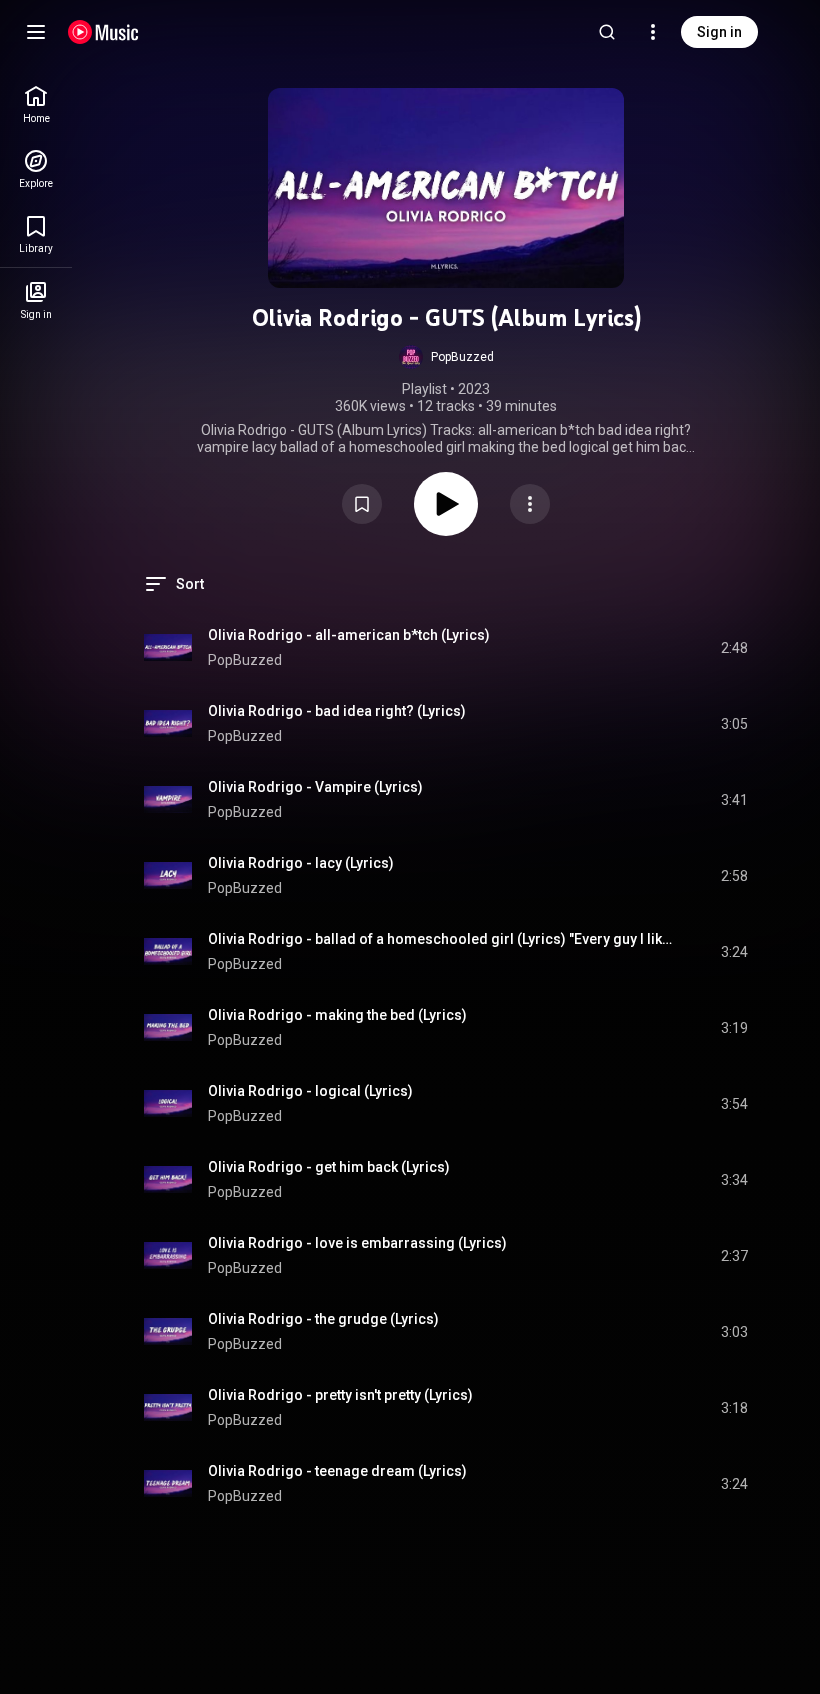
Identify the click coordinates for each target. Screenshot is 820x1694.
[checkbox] (734, 648)
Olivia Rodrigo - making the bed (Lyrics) (337, 1015)
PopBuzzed (245, 660)
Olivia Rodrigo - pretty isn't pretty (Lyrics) (340, 1395)
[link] (36, 104)
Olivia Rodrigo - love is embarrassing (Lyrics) (357, 1243)
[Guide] (36, 32)
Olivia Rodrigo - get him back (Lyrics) (329, 1167)
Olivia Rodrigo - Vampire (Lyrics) (315, 787)
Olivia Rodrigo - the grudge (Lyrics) (323, 1319)
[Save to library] (362, 504)
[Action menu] (530, 504)
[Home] (103, 32)
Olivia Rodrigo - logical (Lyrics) (310, 1091)
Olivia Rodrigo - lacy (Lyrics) (301, 863)
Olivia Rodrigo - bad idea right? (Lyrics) (337, 711)
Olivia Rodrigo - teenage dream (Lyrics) (337, 1471)
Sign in (719, 32)
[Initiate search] (607, 32)
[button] (446, 357)
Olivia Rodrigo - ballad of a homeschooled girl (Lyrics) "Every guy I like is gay (441, 939)
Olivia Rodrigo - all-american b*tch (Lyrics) (349, 635)
